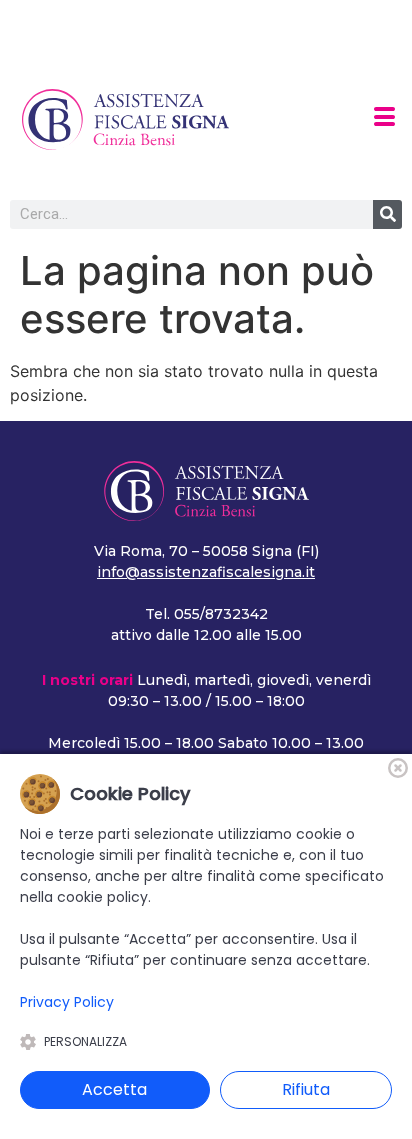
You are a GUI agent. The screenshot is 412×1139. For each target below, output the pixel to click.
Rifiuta (306, 1089)
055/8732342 (221, 614)
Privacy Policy (67, 1002)
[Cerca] (387, 214)
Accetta (114, 1089)
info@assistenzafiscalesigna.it (206, 572)
